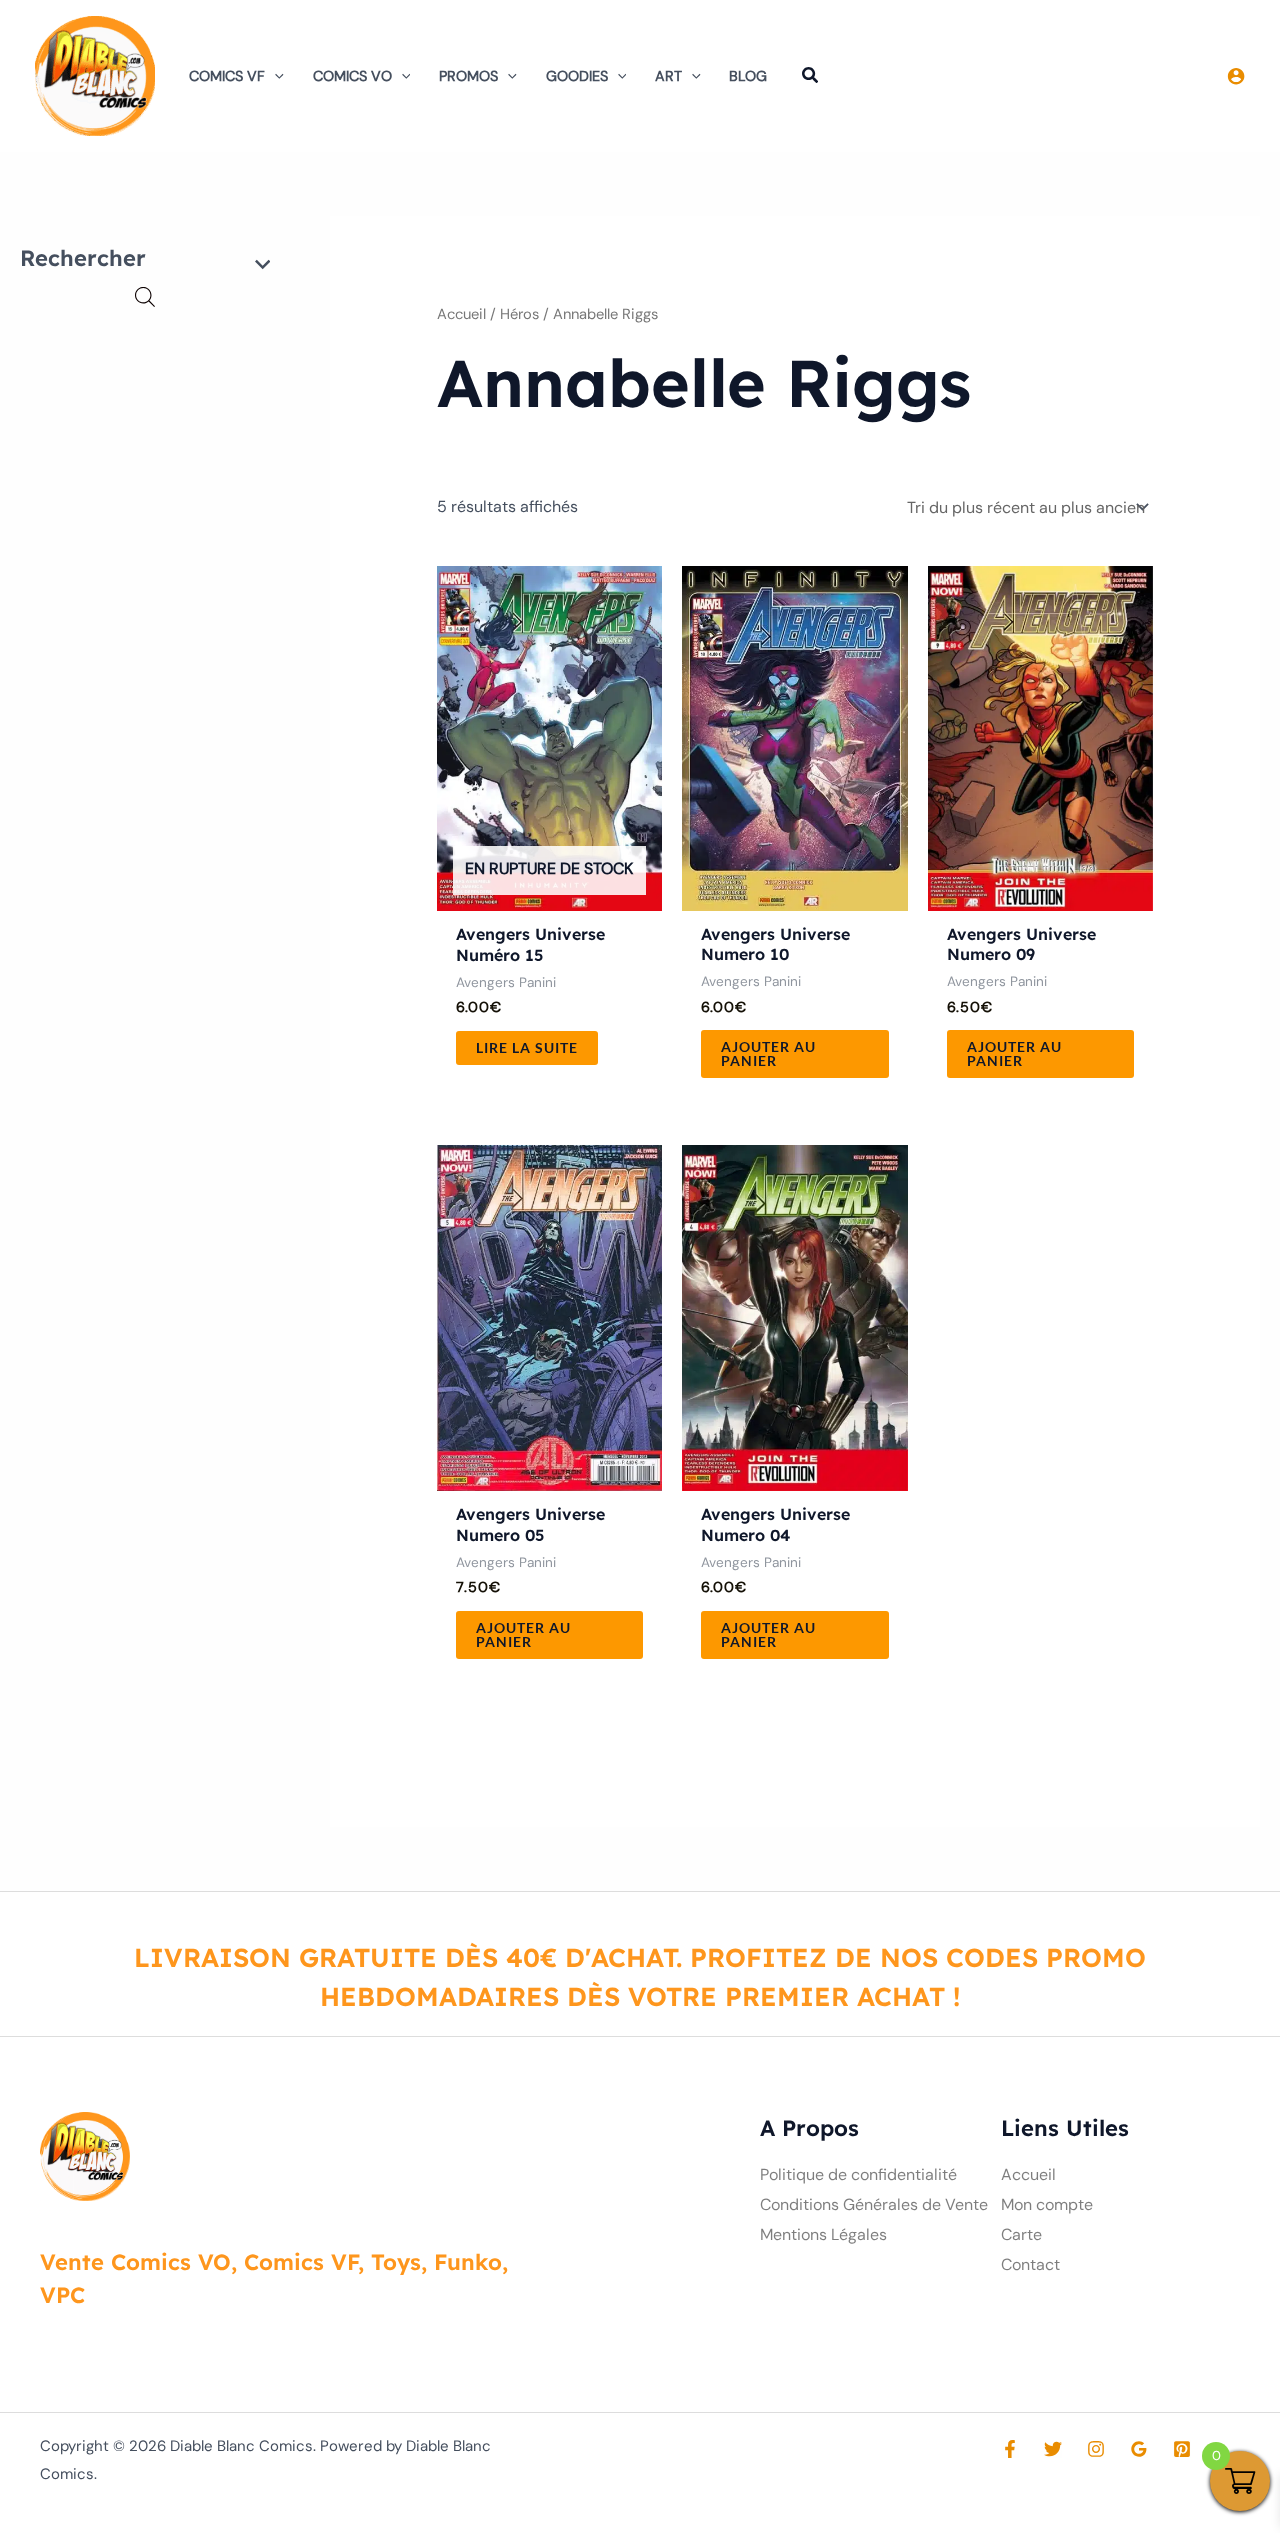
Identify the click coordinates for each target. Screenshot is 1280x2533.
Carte (1021, 2234)
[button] (274, 76)
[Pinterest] (1182, 2449)
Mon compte (1047, 2204)
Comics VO (352, 76)
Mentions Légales (823, 2234)
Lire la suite (527, 1047)
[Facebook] (1010, 2449)
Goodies (577, 76)
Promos (468, 76)
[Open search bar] (145, 297)
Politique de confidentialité (858, 2174)
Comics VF (227, 76)
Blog (748, 76)
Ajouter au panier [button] (768, 1053)
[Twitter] (1053, 2449)
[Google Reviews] (1139, 2449)
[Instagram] (1096, 2449)
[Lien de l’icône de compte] (1236, 76)
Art (668, 76)
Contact (1030, 2264)
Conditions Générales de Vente (874, 2204)
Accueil (461, 314)
